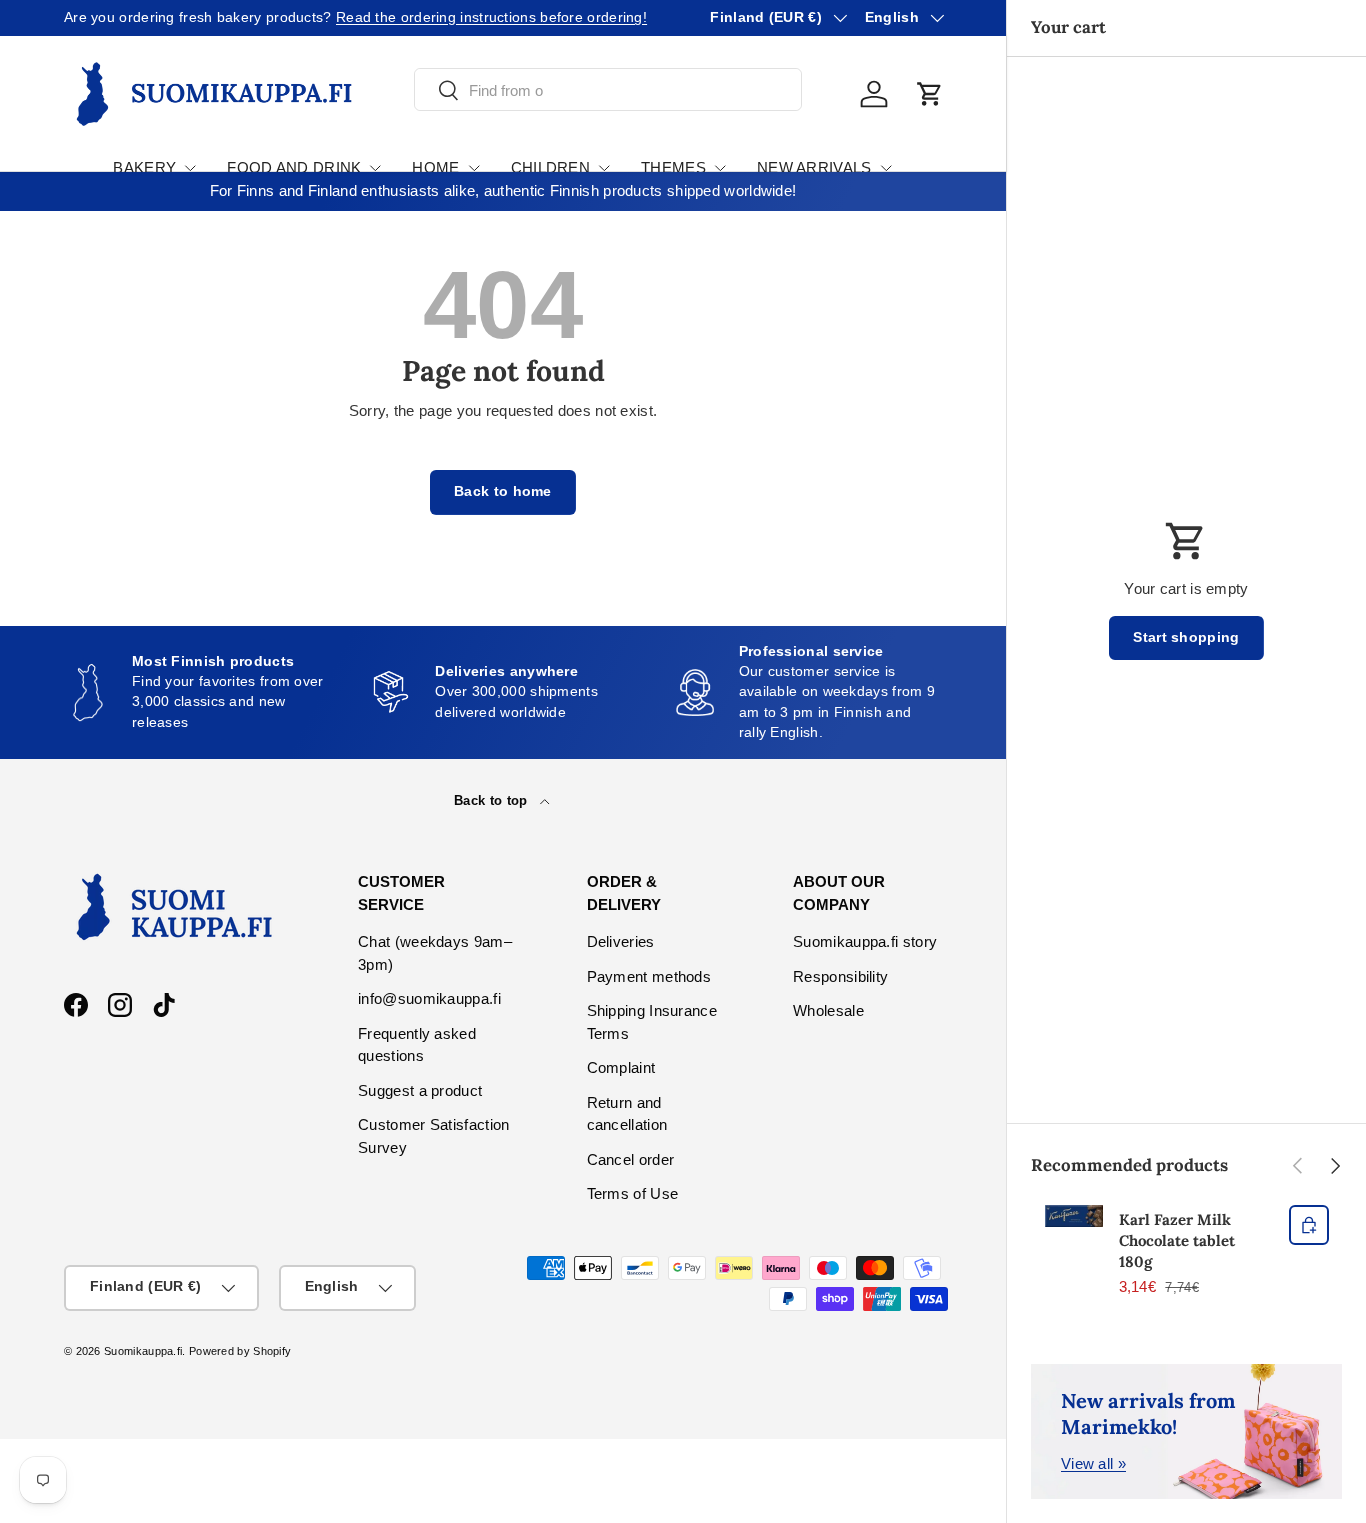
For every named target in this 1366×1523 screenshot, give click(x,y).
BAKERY (144, 167)
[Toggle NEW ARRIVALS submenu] (886, 168)
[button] (930, 94)
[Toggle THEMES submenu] (720, 168)
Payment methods (649, 976)
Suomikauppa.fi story (865, 941)
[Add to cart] (1309, 1225)
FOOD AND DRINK (294, 167)
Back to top (493, 800)
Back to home (503, 491)
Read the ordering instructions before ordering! (491, 17)
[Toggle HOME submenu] (474, 168)
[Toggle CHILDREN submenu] (604, 168)
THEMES (673, 167)
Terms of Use (633, 1193)
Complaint (621, 1067)
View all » (1093, 1463)
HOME (435, 167)
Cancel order (631, 1159)
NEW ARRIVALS (814, 167)
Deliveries (621, 941)
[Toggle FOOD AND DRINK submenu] (375, 168)
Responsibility (840, 976)
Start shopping (1186, 637)
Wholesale (828, 1010)
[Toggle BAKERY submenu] (190, 168)
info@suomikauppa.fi (429, 998)
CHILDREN (550, 167)
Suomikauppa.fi (143, 1351)
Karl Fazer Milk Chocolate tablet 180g (1177, 1240)
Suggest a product (420, 1090)
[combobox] (608, 90)
